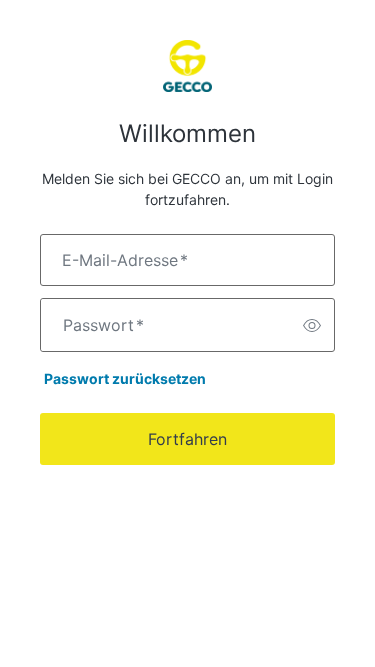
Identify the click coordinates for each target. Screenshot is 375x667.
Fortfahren (187, 439)
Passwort (103, 325)
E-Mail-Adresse (125, 260)
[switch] (312, 325)
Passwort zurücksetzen (125, 378)
